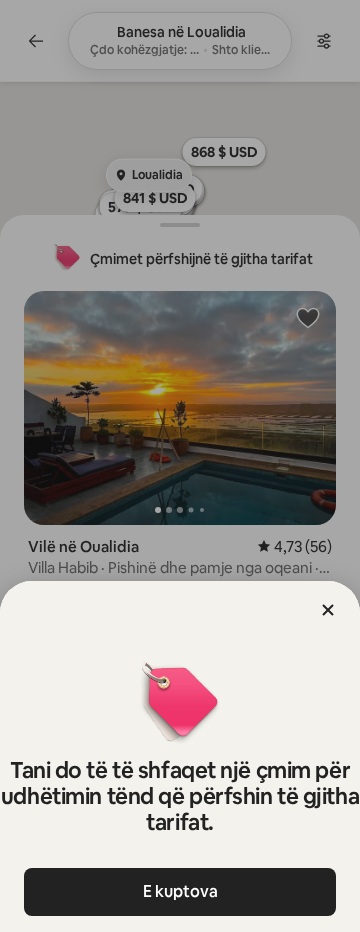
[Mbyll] (328, 610)
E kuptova (180, 891)
